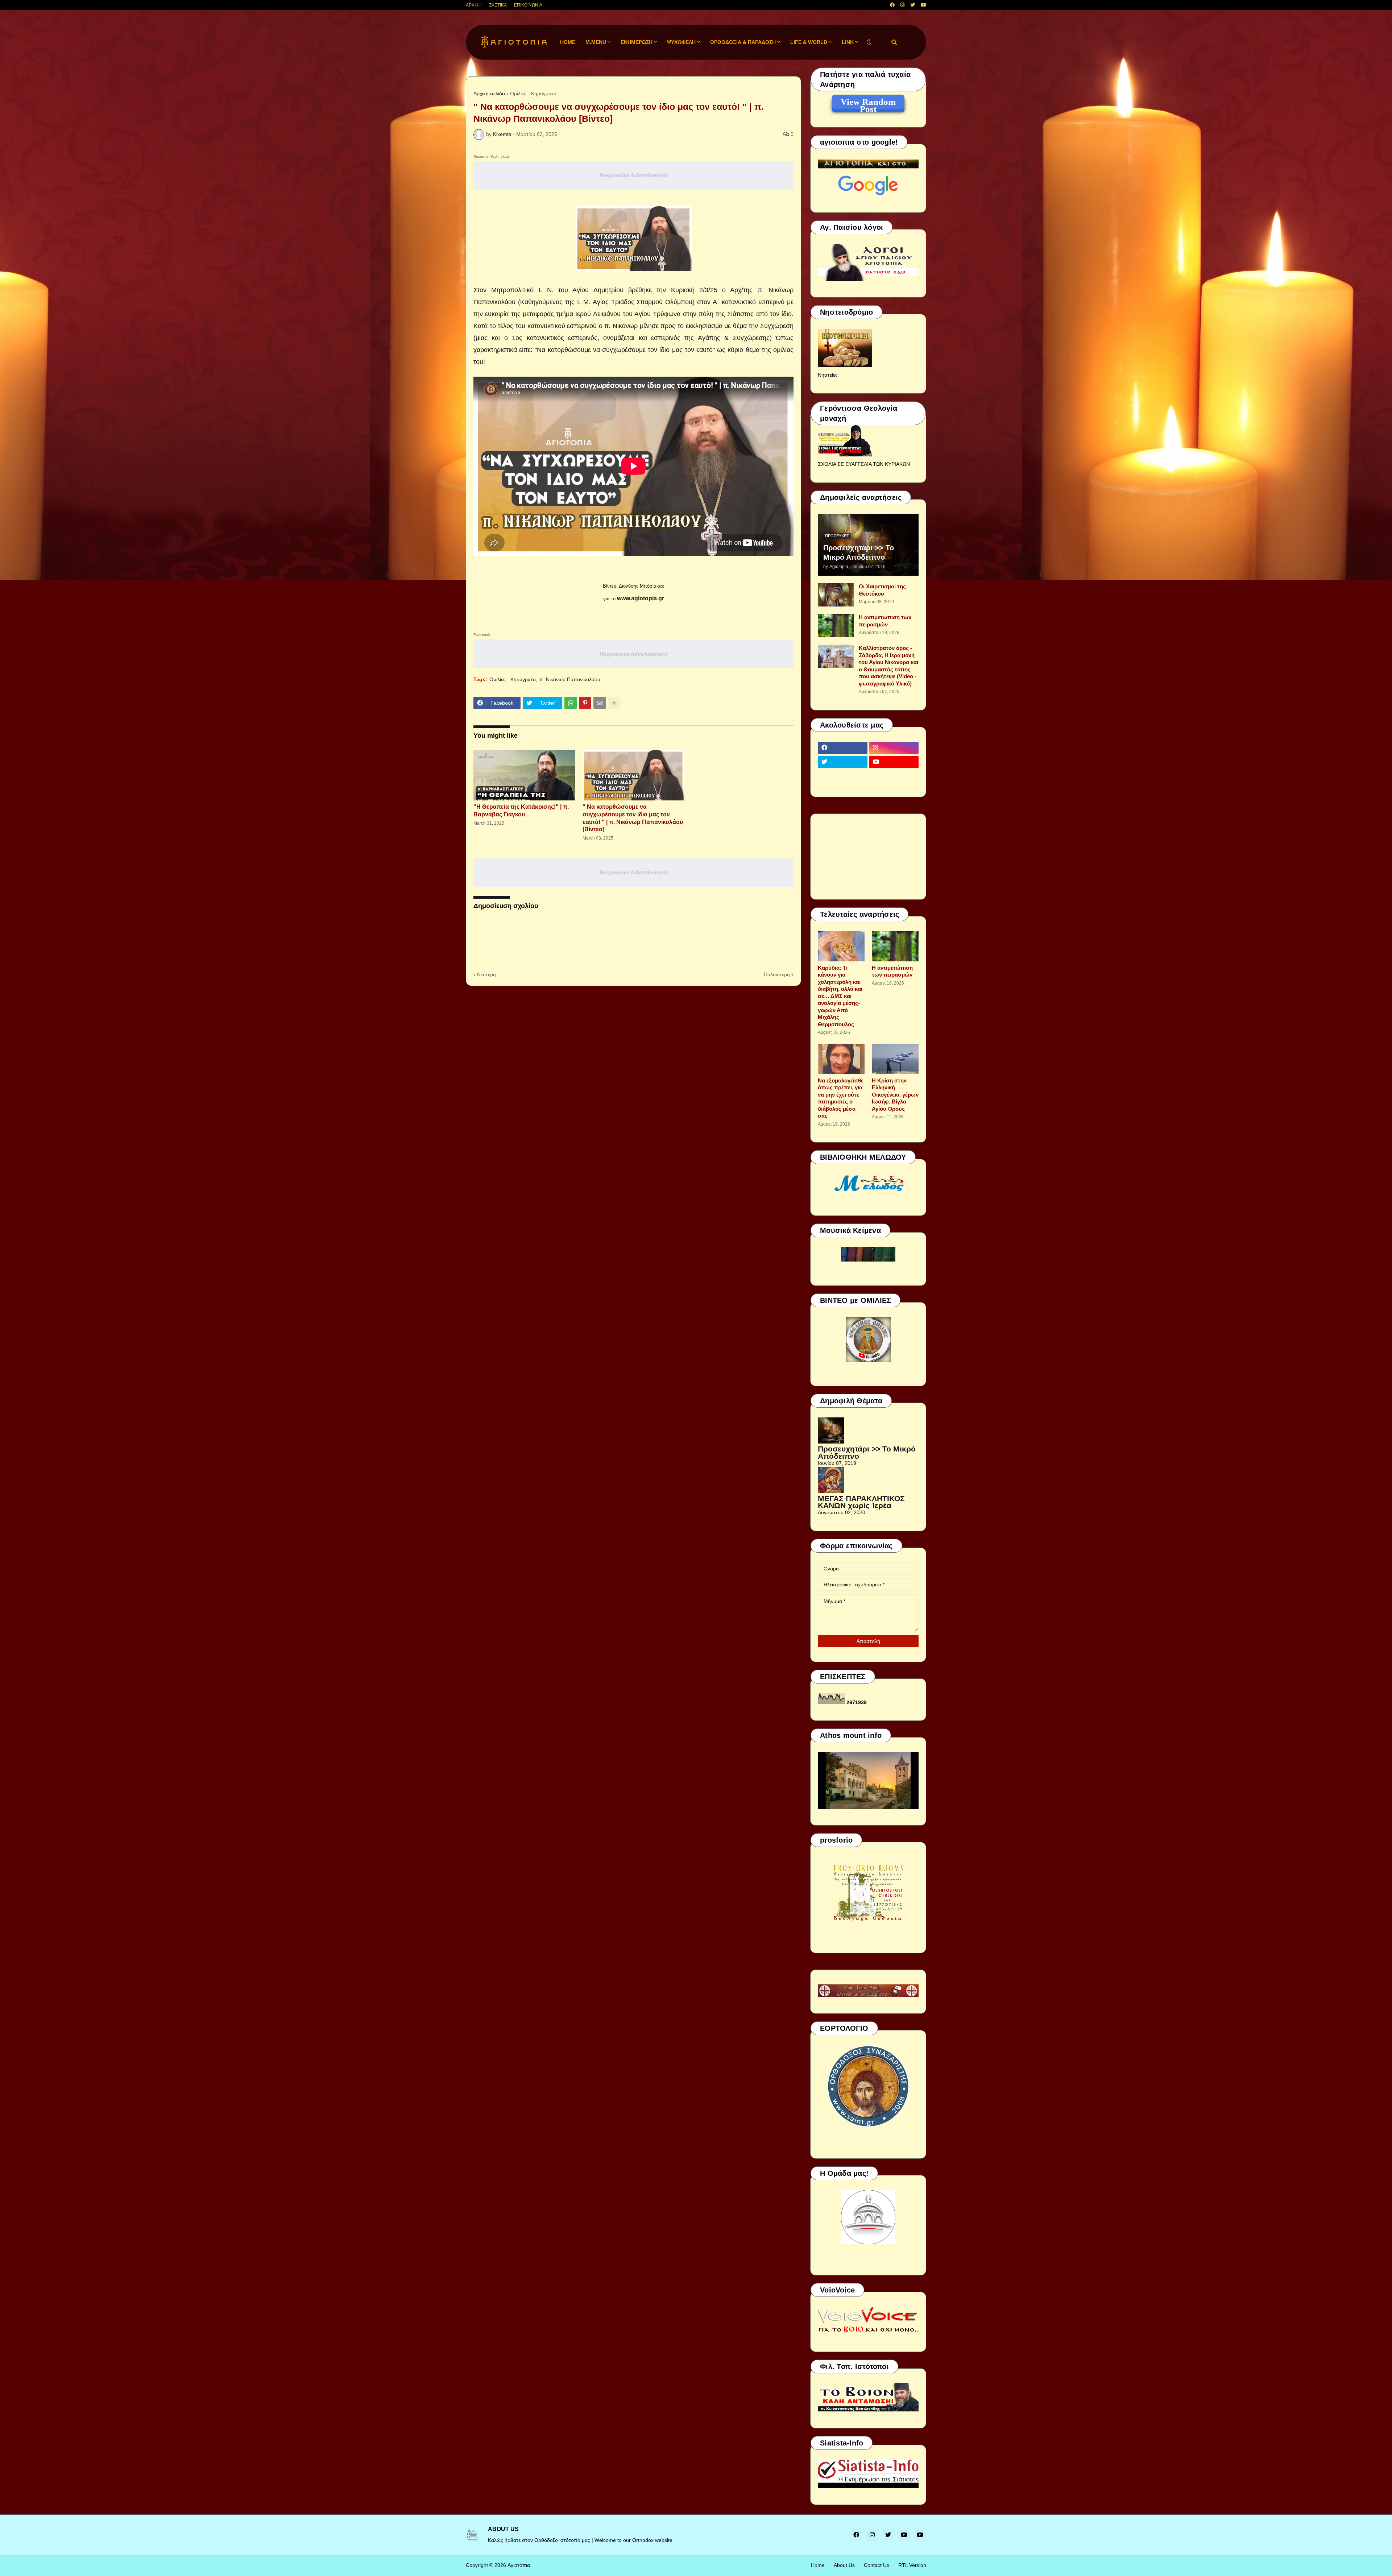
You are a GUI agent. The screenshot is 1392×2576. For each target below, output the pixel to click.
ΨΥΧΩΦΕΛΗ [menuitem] (681, 42)
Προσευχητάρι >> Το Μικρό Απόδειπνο (859, 552)
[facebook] (892, 5)
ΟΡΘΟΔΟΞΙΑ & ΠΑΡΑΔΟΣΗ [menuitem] (743, 42)
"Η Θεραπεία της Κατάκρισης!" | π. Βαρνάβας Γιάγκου (521, 811)
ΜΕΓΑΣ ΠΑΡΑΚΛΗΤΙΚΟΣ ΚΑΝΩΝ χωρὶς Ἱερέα (861, 1502)
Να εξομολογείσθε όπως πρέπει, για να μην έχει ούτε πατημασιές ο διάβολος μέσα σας (841, 1098)
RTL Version (912, 2565)
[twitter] (913, 5)
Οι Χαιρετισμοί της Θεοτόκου (882, 590)
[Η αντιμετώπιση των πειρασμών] (836, 626)
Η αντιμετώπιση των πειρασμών (885, 621)
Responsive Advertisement (633, 175)
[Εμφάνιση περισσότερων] (614, 703)
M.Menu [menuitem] (596, 42)
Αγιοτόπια (519, 2565)
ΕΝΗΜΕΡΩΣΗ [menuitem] (637, 42)
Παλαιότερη (777, 974)
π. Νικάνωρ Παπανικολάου (570, 679)
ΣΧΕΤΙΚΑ (498, 5)
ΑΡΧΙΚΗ (474, 5)
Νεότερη (486, 974)
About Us (844, 2565)
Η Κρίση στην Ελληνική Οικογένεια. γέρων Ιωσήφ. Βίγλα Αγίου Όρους (895, 1095)
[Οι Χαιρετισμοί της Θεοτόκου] (836, 595)
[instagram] (902, 5)
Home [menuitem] (568, 42)
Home (818, 2565)
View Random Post (868, 103)
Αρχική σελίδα (489, 94)
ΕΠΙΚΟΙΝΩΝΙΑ (528, 5)
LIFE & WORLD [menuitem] (809, 42)
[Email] (600, 703)
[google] (843, 776)
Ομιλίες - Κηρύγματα (533, 94)
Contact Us (877, 2565)
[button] (869, 42)
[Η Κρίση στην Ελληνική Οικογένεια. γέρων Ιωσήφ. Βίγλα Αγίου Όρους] (895, 1059)
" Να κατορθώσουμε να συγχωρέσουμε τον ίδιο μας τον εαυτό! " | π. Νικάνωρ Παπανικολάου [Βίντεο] (633, 818)
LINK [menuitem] (848, 42)
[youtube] (923, 5)
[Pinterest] (585, 703)
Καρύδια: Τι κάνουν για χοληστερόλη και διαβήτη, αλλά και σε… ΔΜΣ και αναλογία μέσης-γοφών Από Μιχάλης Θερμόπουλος (840, 996)
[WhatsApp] (571, 703)
